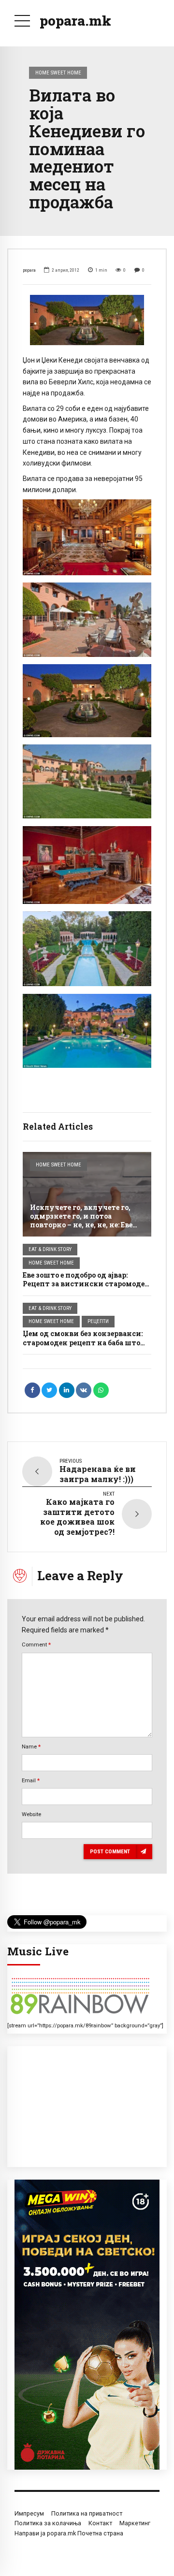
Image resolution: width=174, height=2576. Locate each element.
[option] (87, 320)
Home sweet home (58, 73)
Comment (36, 1645)
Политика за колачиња (48, 2523)
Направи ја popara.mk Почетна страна (69, 2533)
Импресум (29, 2513)
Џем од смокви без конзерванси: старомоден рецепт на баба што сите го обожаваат (83, 1342)
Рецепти (98, 1321)
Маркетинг (135, 2523)
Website (31, 1814)
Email (31, 1780)
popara (29, 270)
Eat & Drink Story (50, 1249)
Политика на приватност (87, 2513)
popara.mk (75, 21)
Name (31, 1746)
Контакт (100, 2523)
